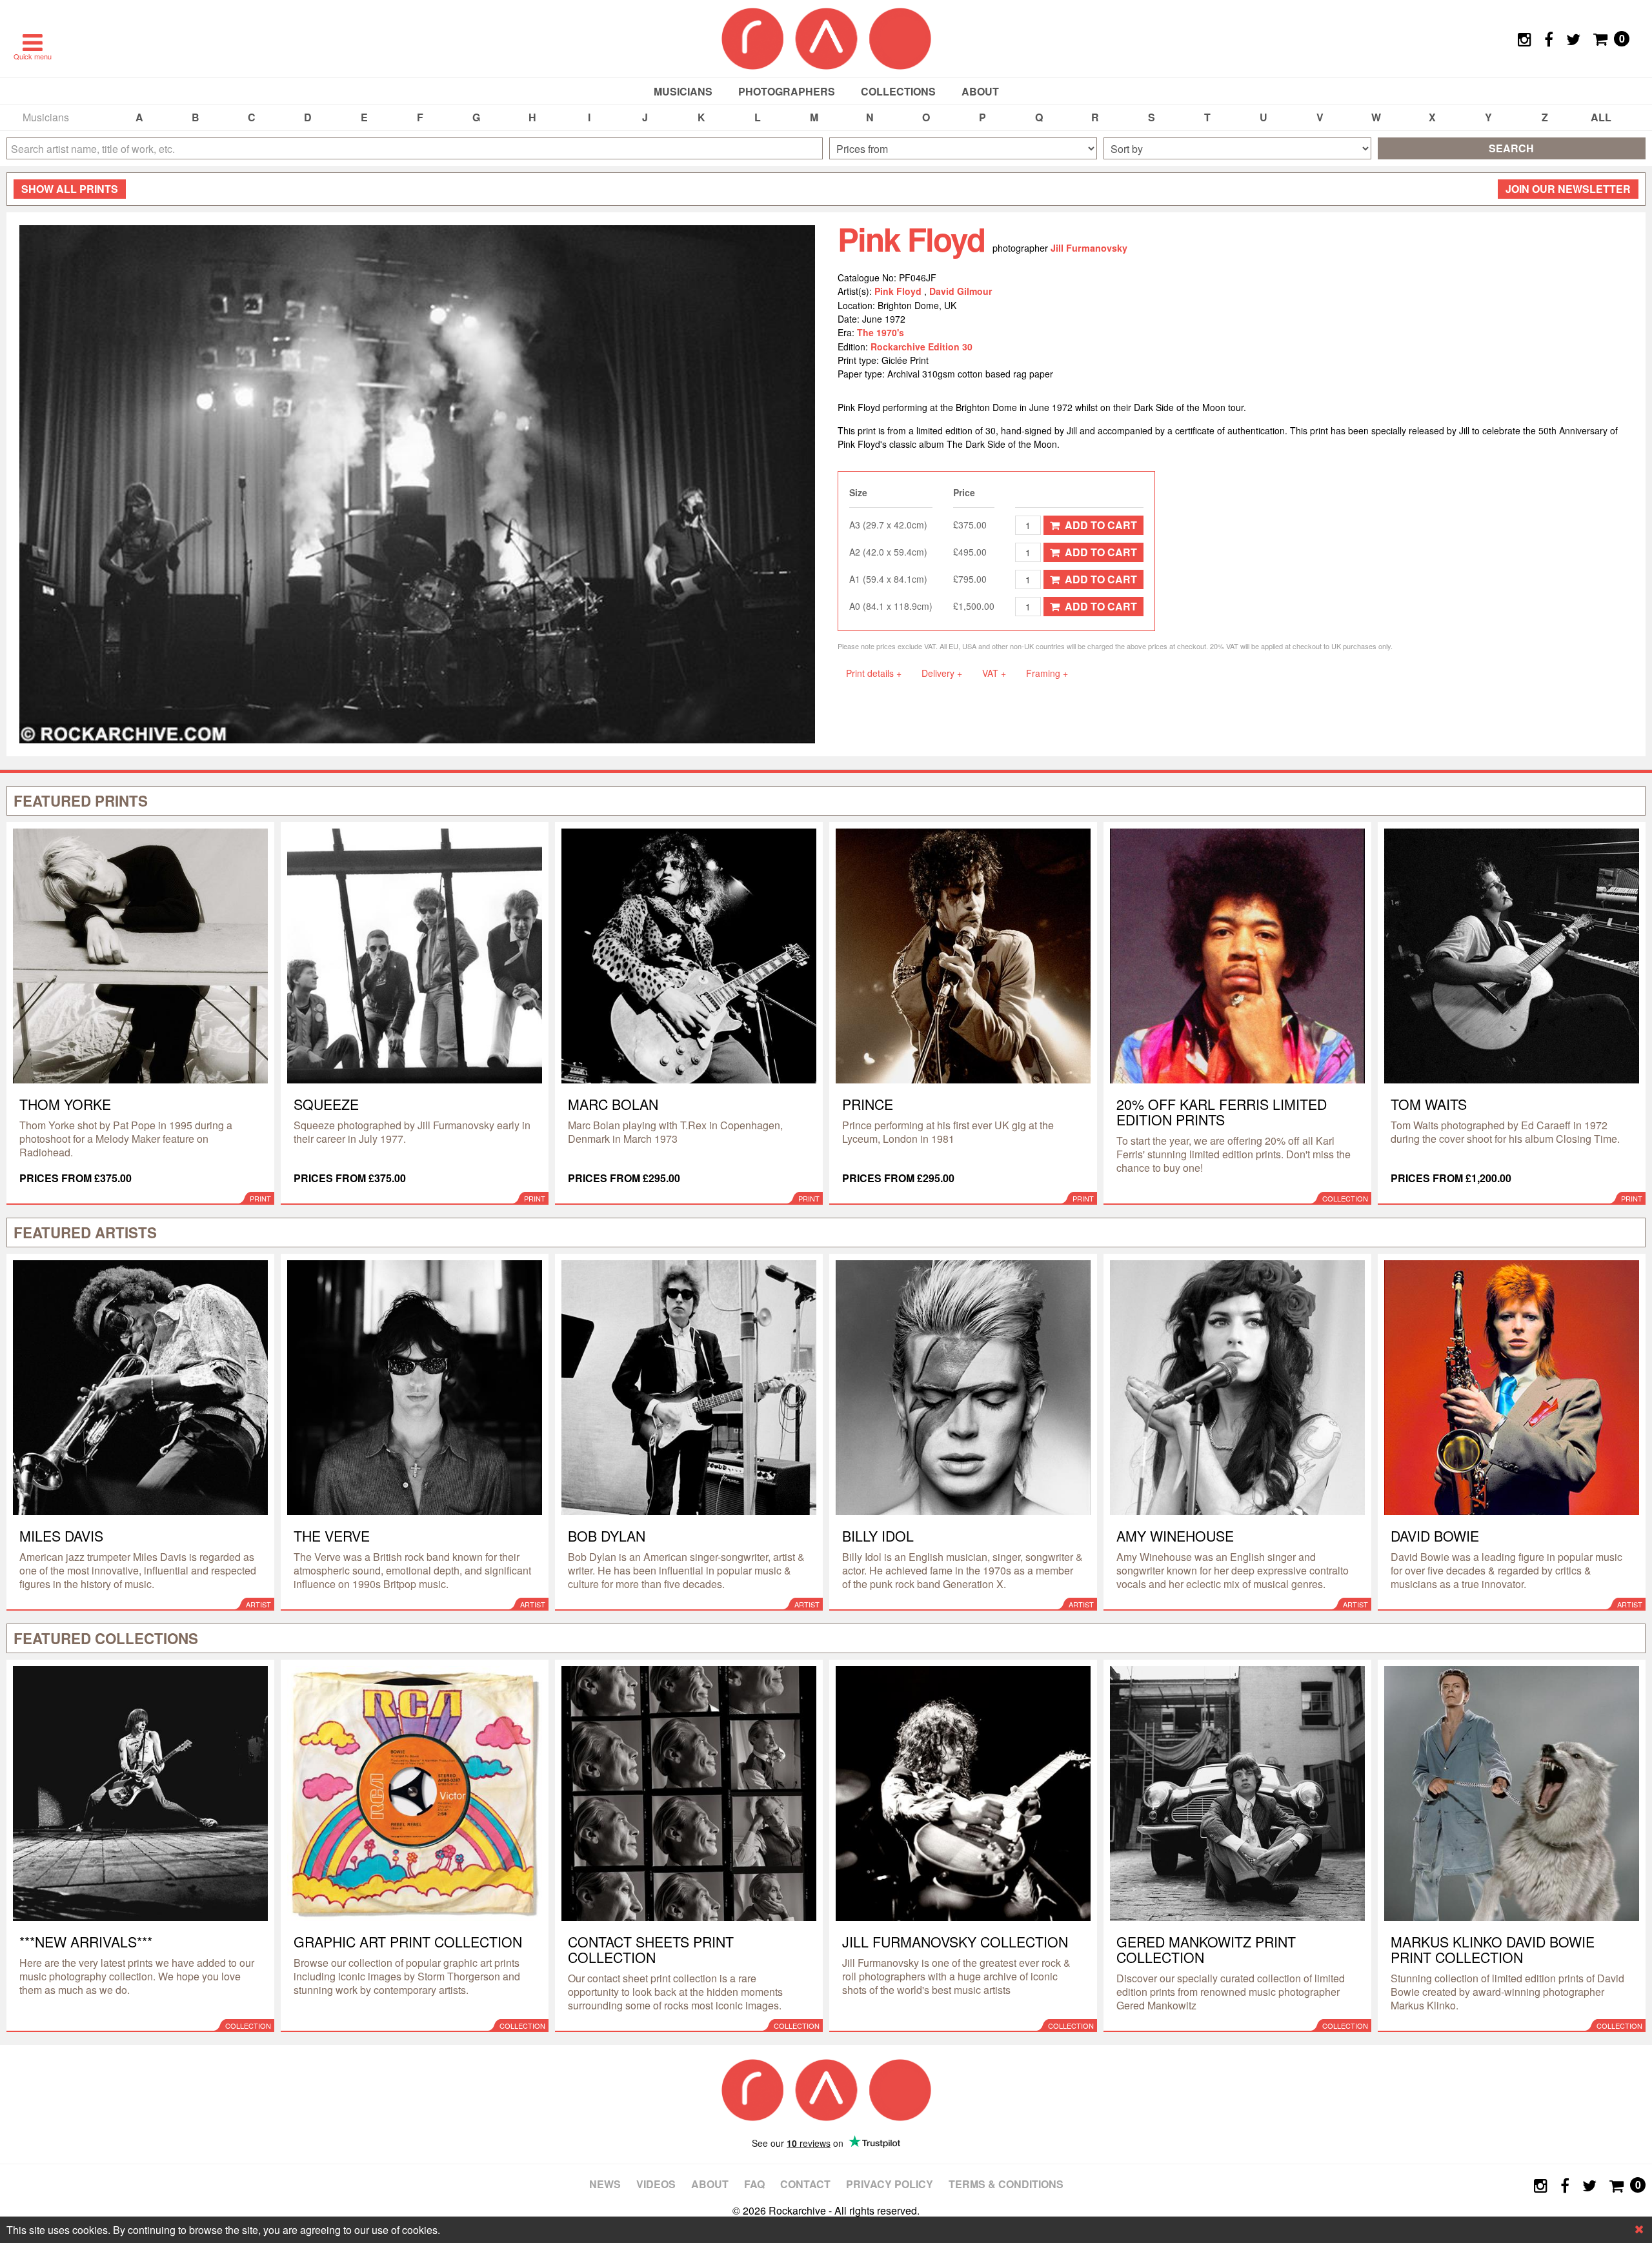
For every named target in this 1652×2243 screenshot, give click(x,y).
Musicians (683, 91)
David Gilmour (961, 291)
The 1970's (881, 332)
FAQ (754, 2184)
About (980, 91)
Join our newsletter (1568, 189)
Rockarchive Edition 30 (922, 347)
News (605, 2184)
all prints (70, 189)
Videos (656, 2184)
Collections (898, 91)
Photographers (787, 91)
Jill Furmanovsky (1089, 248)
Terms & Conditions (1006, 2184)
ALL (1601, 117)
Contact (805, 2184)
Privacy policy (890, 2184)
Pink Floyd (899, 291)
